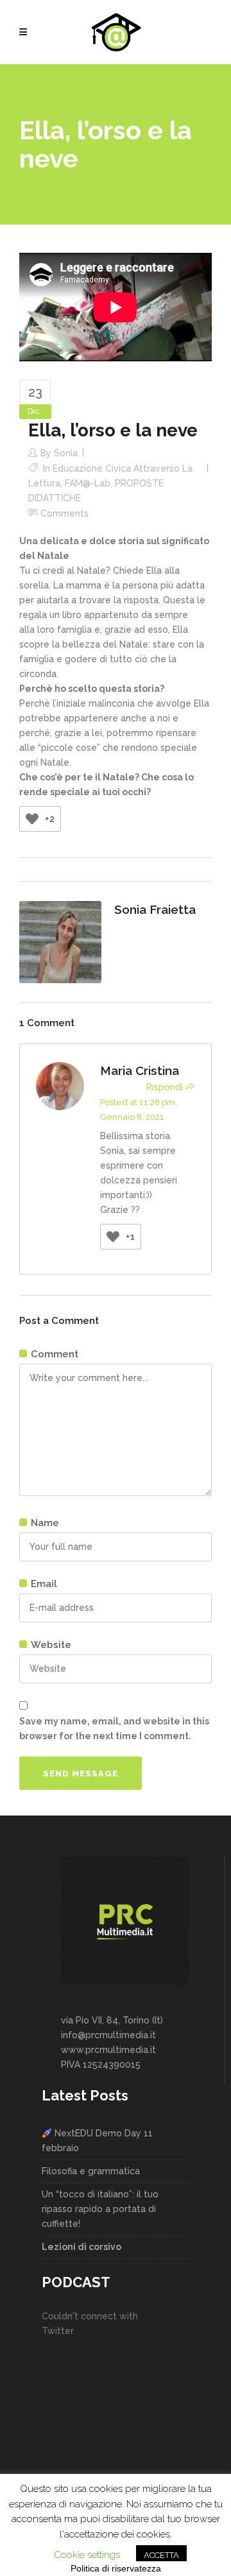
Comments (64, 513)
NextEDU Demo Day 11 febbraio (97, 2141)
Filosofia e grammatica (91, 2171)
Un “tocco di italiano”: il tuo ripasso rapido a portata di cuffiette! (100, 2209)
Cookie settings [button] (87, 2555)
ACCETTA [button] (161, 2555)
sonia (66, 453)
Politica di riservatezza (116, 2568)
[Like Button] (32, 819)
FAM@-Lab (88, 483)
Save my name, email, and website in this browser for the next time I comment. (114, 1729)
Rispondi (165, 1087)
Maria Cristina (140, 1070)
